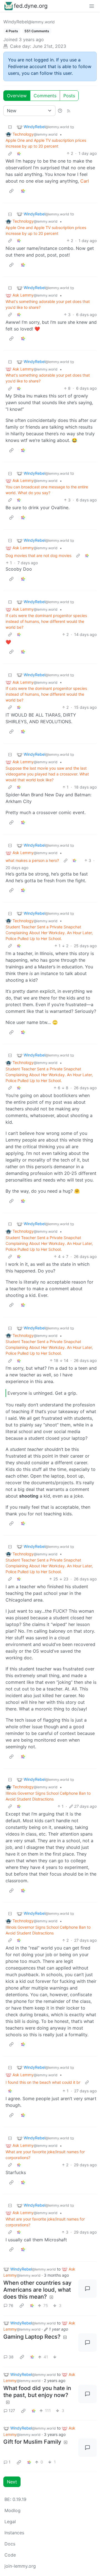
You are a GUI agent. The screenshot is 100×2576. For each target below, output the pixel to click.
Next (12, 2482)
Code (10, 2555)
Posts (69, 96)
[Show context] (10, 153)
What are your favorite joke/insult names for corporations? (45, 2155)
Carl (85, 181)
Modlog (12, 2510)
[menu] (92, 6)
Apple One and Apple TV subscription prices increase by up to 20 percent (46, 143)
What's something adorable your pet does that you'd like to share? (48, 304)
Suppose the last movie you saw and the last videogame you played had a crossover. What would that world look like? (47, 774)
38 (11, 2357)
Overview (17, 96)
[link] (19, 153)
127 (12, 2410)
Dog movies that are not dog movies (38, 555)
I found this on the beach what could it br (43, 2082)
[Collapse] (10, 127)
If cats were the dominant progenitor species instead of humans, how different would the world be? (46, 621)
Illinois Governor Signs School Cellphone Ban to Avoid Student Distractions (48, 1796)
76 (11, 2305)
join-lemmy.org (20, 2566)
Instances (14, 2533)
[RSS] (69, 111)
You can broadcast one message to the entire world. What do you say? (47, 490)
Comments (45, 96)
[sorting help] (60, 111)
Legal (10, 2522)
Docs (10, 2544)
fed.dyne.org (31, 6)
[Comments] (87, 2289)
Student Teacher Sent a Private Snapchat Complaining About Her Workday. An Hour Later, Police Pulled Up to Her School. (49, 933)
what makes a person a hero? (32, 860)
